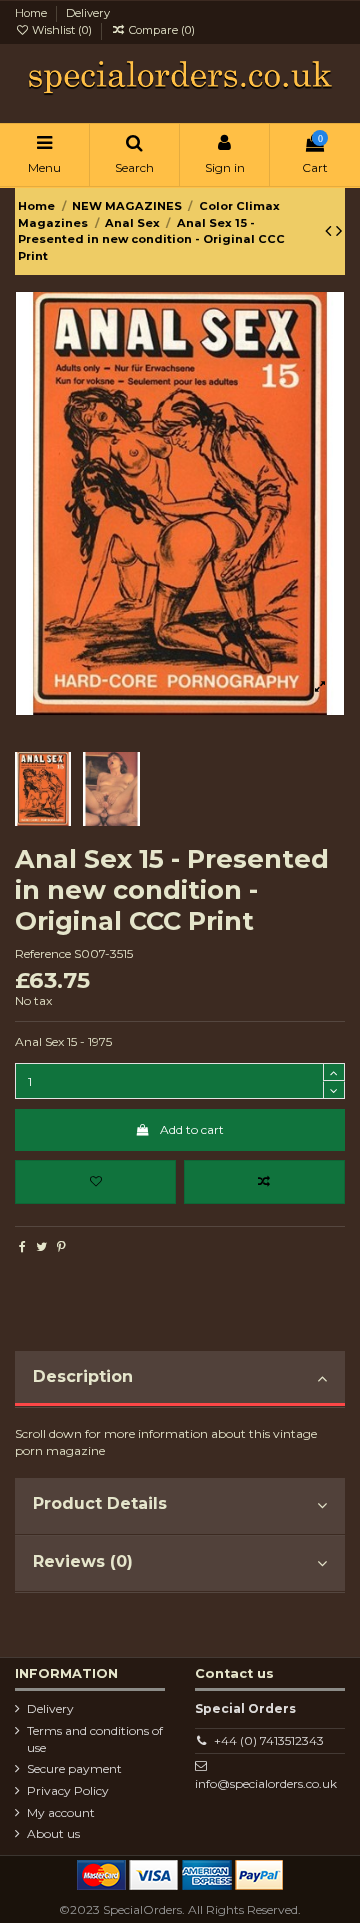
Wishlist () (62, 30)
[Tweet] (41, 1246)
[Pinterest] (61, 1246)
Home (32, 13)
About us (53, 1833)
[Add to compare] (264, 1182)
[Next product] (339, 231)
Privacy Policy (68, 1790)
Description (83, 1376)
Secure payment (74, 1768)
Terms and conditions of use (95, 1739)
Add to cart (192, 1129)
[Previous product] (330, 231)
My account (61, 1812)
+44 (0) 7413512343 (269, 1740)
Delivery (88, 13)
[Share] (22, 1246)
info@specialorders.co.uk (266, 1783)
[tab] (180, 1380)
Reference (43, 953)
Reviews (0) (83, 1561)
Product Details (100, 1503)
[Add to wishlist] (95, 1182)
